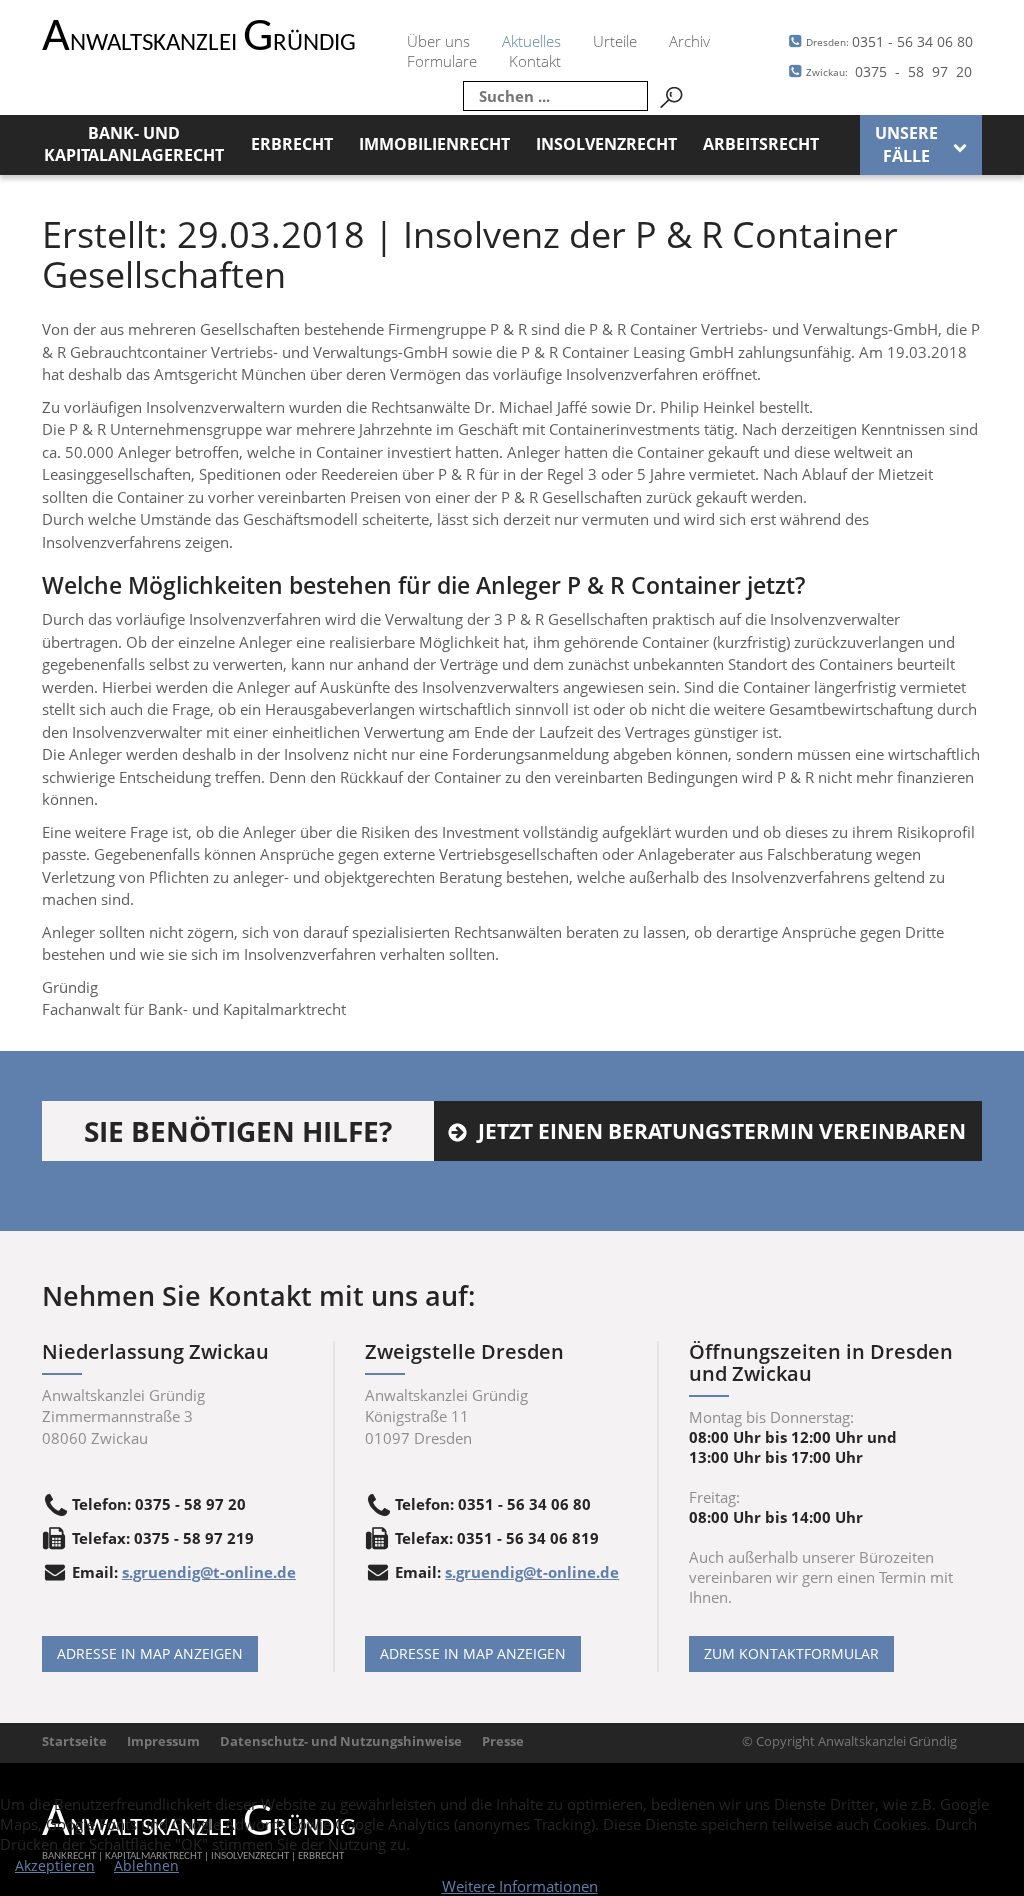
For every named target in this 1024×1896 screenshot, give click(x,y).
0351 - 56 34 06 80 (889, 41)
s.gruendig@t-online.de (209, 1572)
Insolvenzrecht (606, 144)
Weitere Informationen (520, 1886)
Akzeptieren (55, 1865)
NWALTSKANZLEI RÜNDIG (199, 43)
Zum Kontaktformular (791, 1653)
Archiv (689, 41)
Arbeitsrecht (761, 144)
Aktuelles (531, 41)
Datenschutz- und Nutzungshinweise (341, 1741)
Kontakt (535, 61)
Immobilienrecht (434, 144)
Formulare (442, 61)
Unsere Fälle (906, 144)
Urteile (615, 41)
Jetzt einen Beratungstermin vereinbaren (722, 1131)
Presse (503, 1741)
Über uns (438, 41)
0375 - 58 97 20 (889, 71)
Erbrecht (292, 144)
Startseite (74, 1741)
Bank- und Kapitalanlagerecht (134, 144)
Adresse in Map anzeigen (150, 1653)
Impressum (163, 1741)
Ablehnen (146, 1865)
